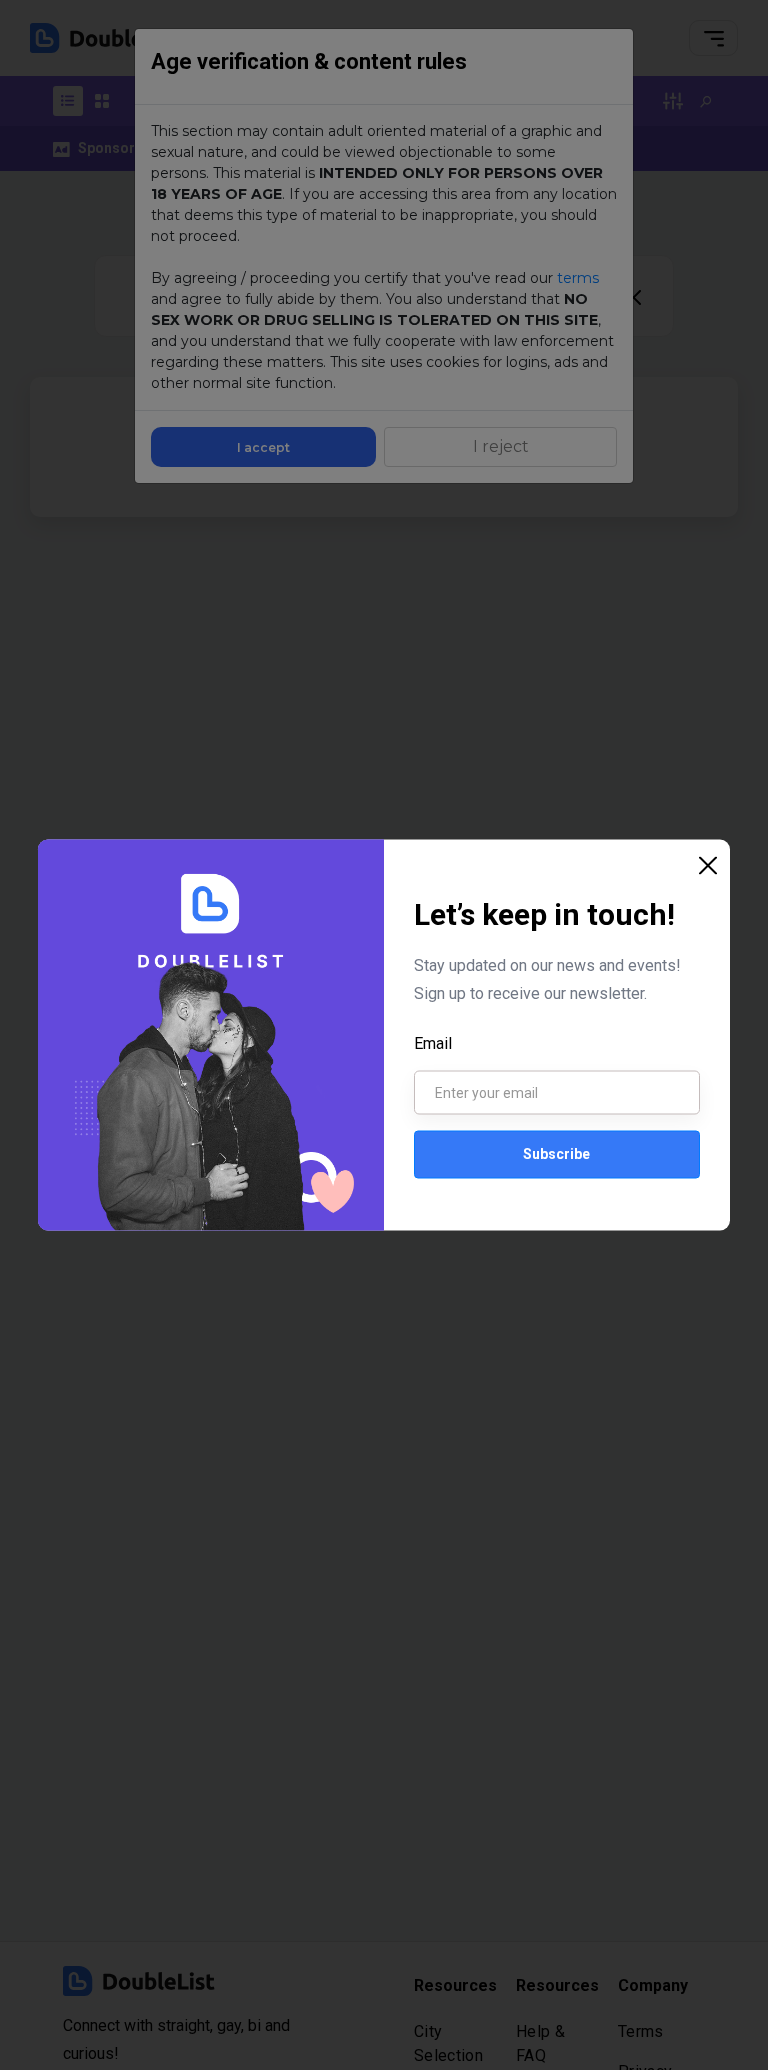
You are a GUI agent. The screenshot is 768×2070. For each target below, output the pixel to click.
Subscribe (556, 1154)
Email (433, 1042)
